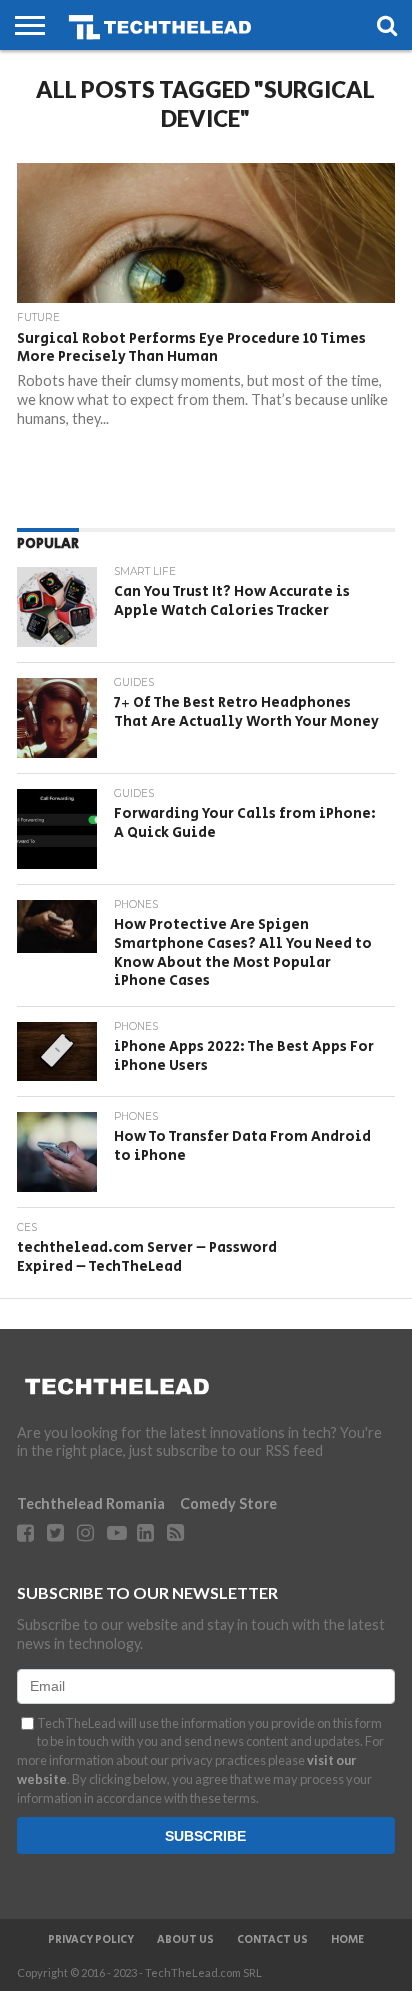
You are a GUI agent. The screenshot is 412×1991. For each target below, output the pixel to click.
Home (347, 1940)
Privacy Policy (91, 1940)
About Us (185, 1940)
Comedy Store (228, 1503)
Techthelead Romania (91, 1503)
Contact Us (272, 1940)
